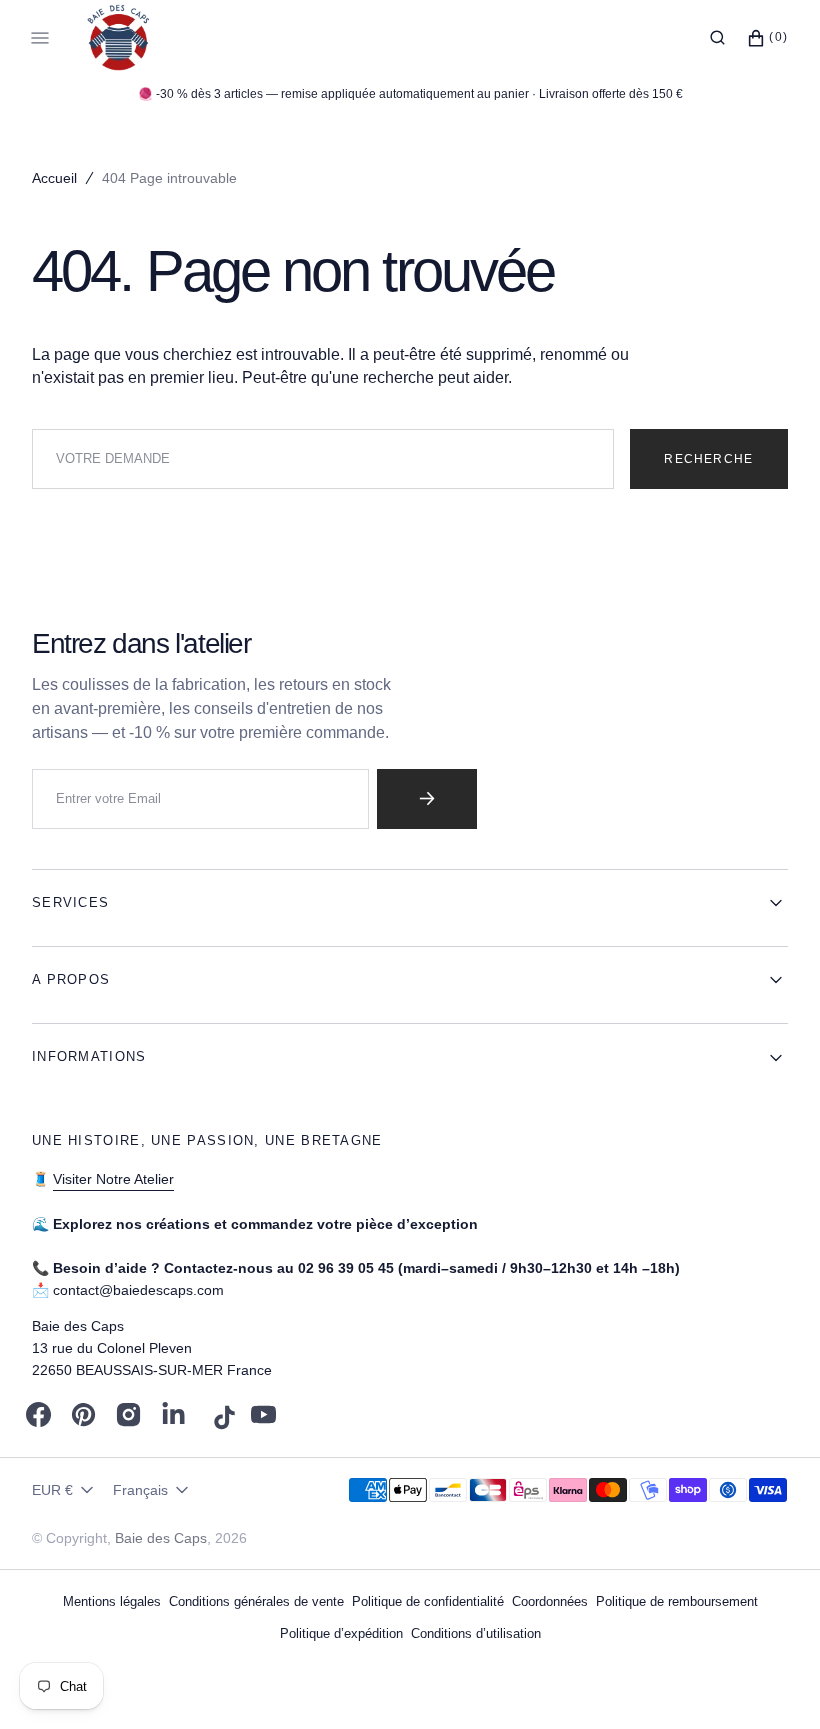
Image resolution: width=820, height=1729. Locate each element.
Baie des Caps (161, 1538)
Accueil (54, 178)
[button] (717, 38)
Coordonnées (550, 1601)
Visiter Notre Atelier (113, 1179)
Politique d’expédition (341, 1633)
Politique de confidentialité (428, 1601)
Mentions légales (112, 1601)
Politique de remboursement (677, 1601)
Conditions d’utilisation (476, 1633)
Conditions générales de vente (256, 1601)
